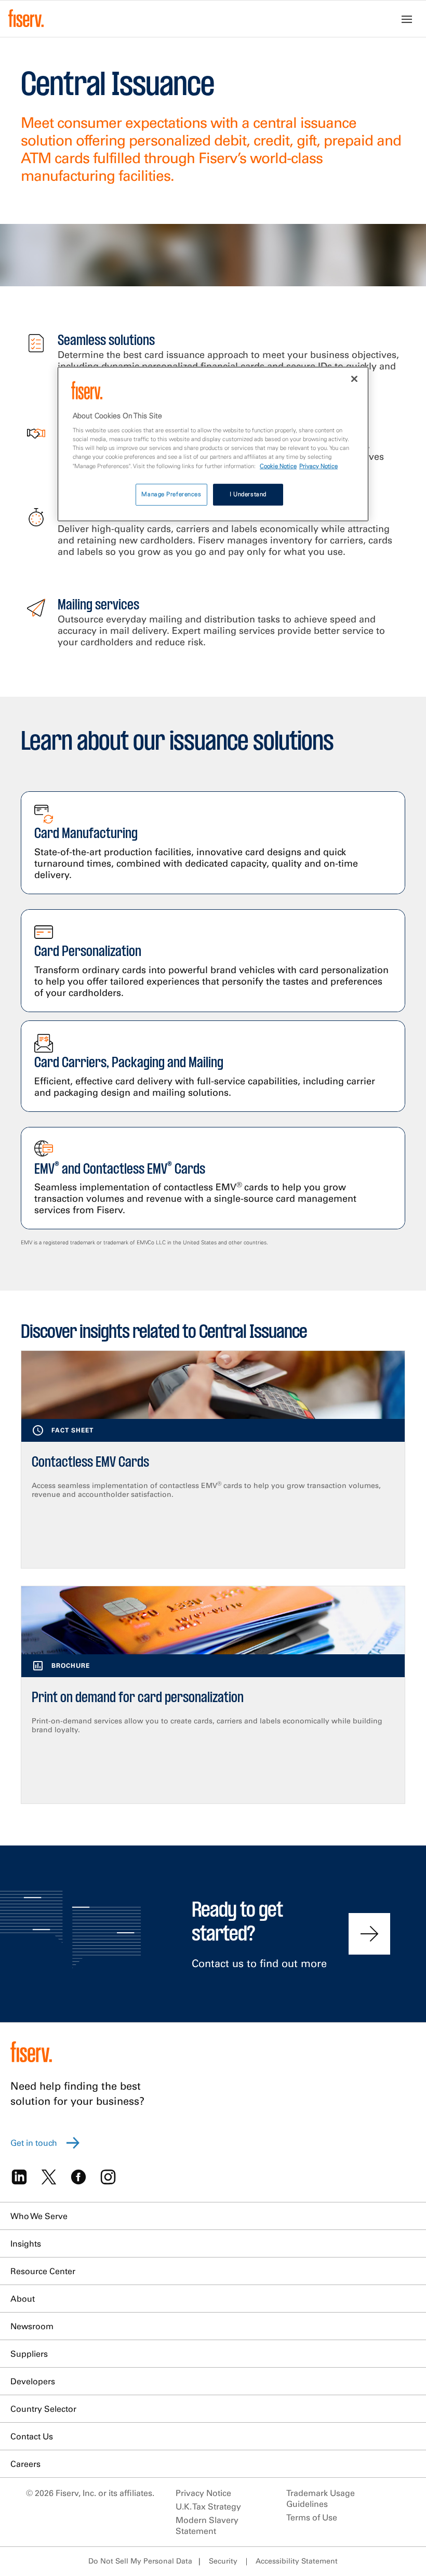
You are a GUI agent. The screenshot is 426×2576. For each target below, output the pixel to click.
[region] (213, 444)
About (23, 2299)
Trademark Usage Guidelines (321, 2498)
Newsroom (32, 2326)
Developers (33, 2381)
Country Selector (43, 2409)
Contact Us (32, 2436)
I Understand (248, 494)
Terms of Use (312, 2517)
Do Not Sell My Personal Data (140, 2561)
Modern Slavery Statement (207, 2525)
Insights (26, 2243)
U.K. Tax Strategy (208, 2506)
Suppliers (29, 2354)
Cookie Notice (278, 466)
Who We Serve (39, 2216)
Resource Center (43, 2271)
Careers (25, 2464)
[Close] (354, 379)
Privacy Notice (203, 2493)
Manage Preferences (171, 494)
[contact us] (369, 1934)
